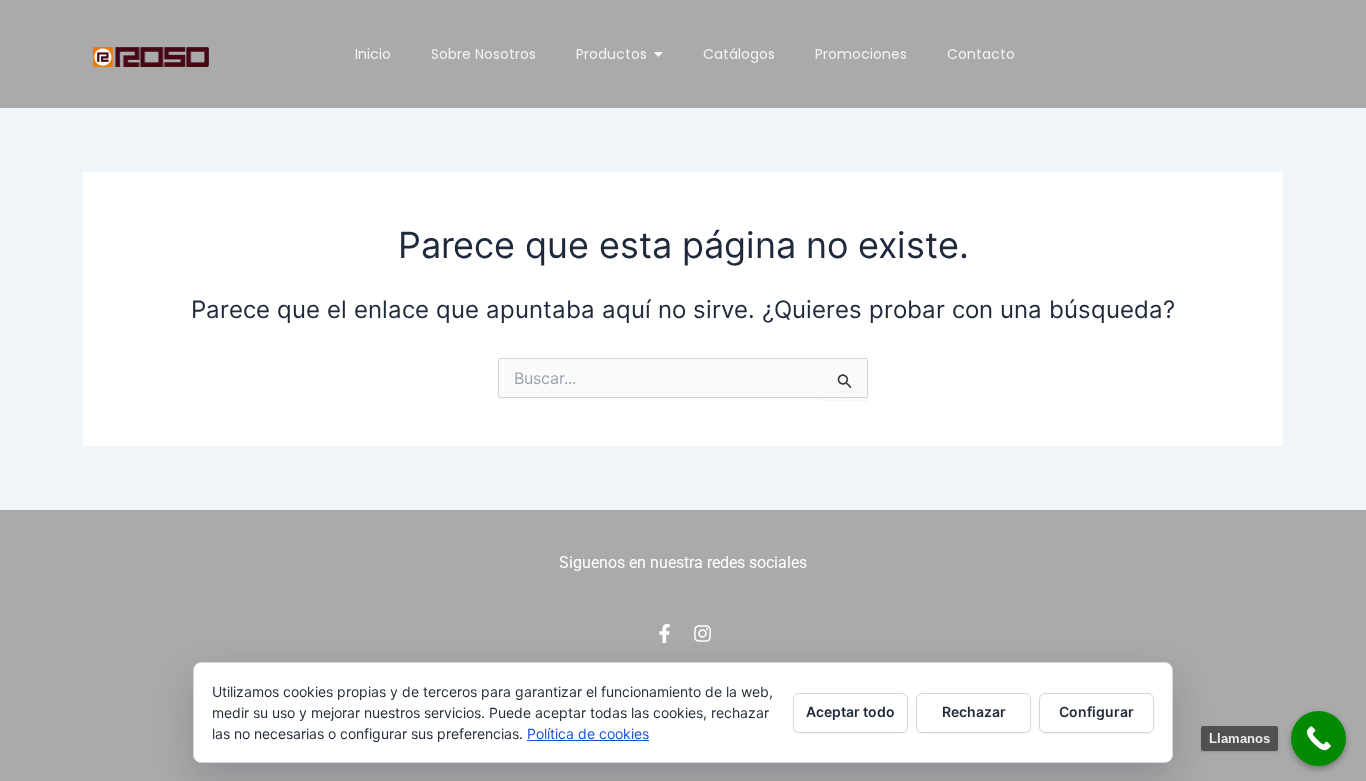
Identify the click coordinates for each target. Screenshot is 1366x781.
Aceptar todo (850, 711)
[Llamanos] (1318, 738)
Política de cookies (588, 733)
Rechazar (974, 711)
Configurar (1096, 711)
